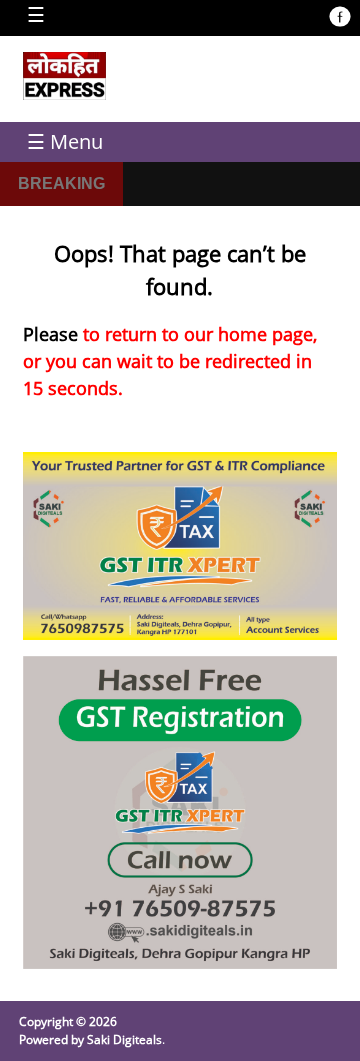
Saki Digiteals (124, 1039)
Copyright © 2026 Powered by (68, 1030)
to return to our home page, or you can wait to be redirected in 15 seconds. (170, 361)
